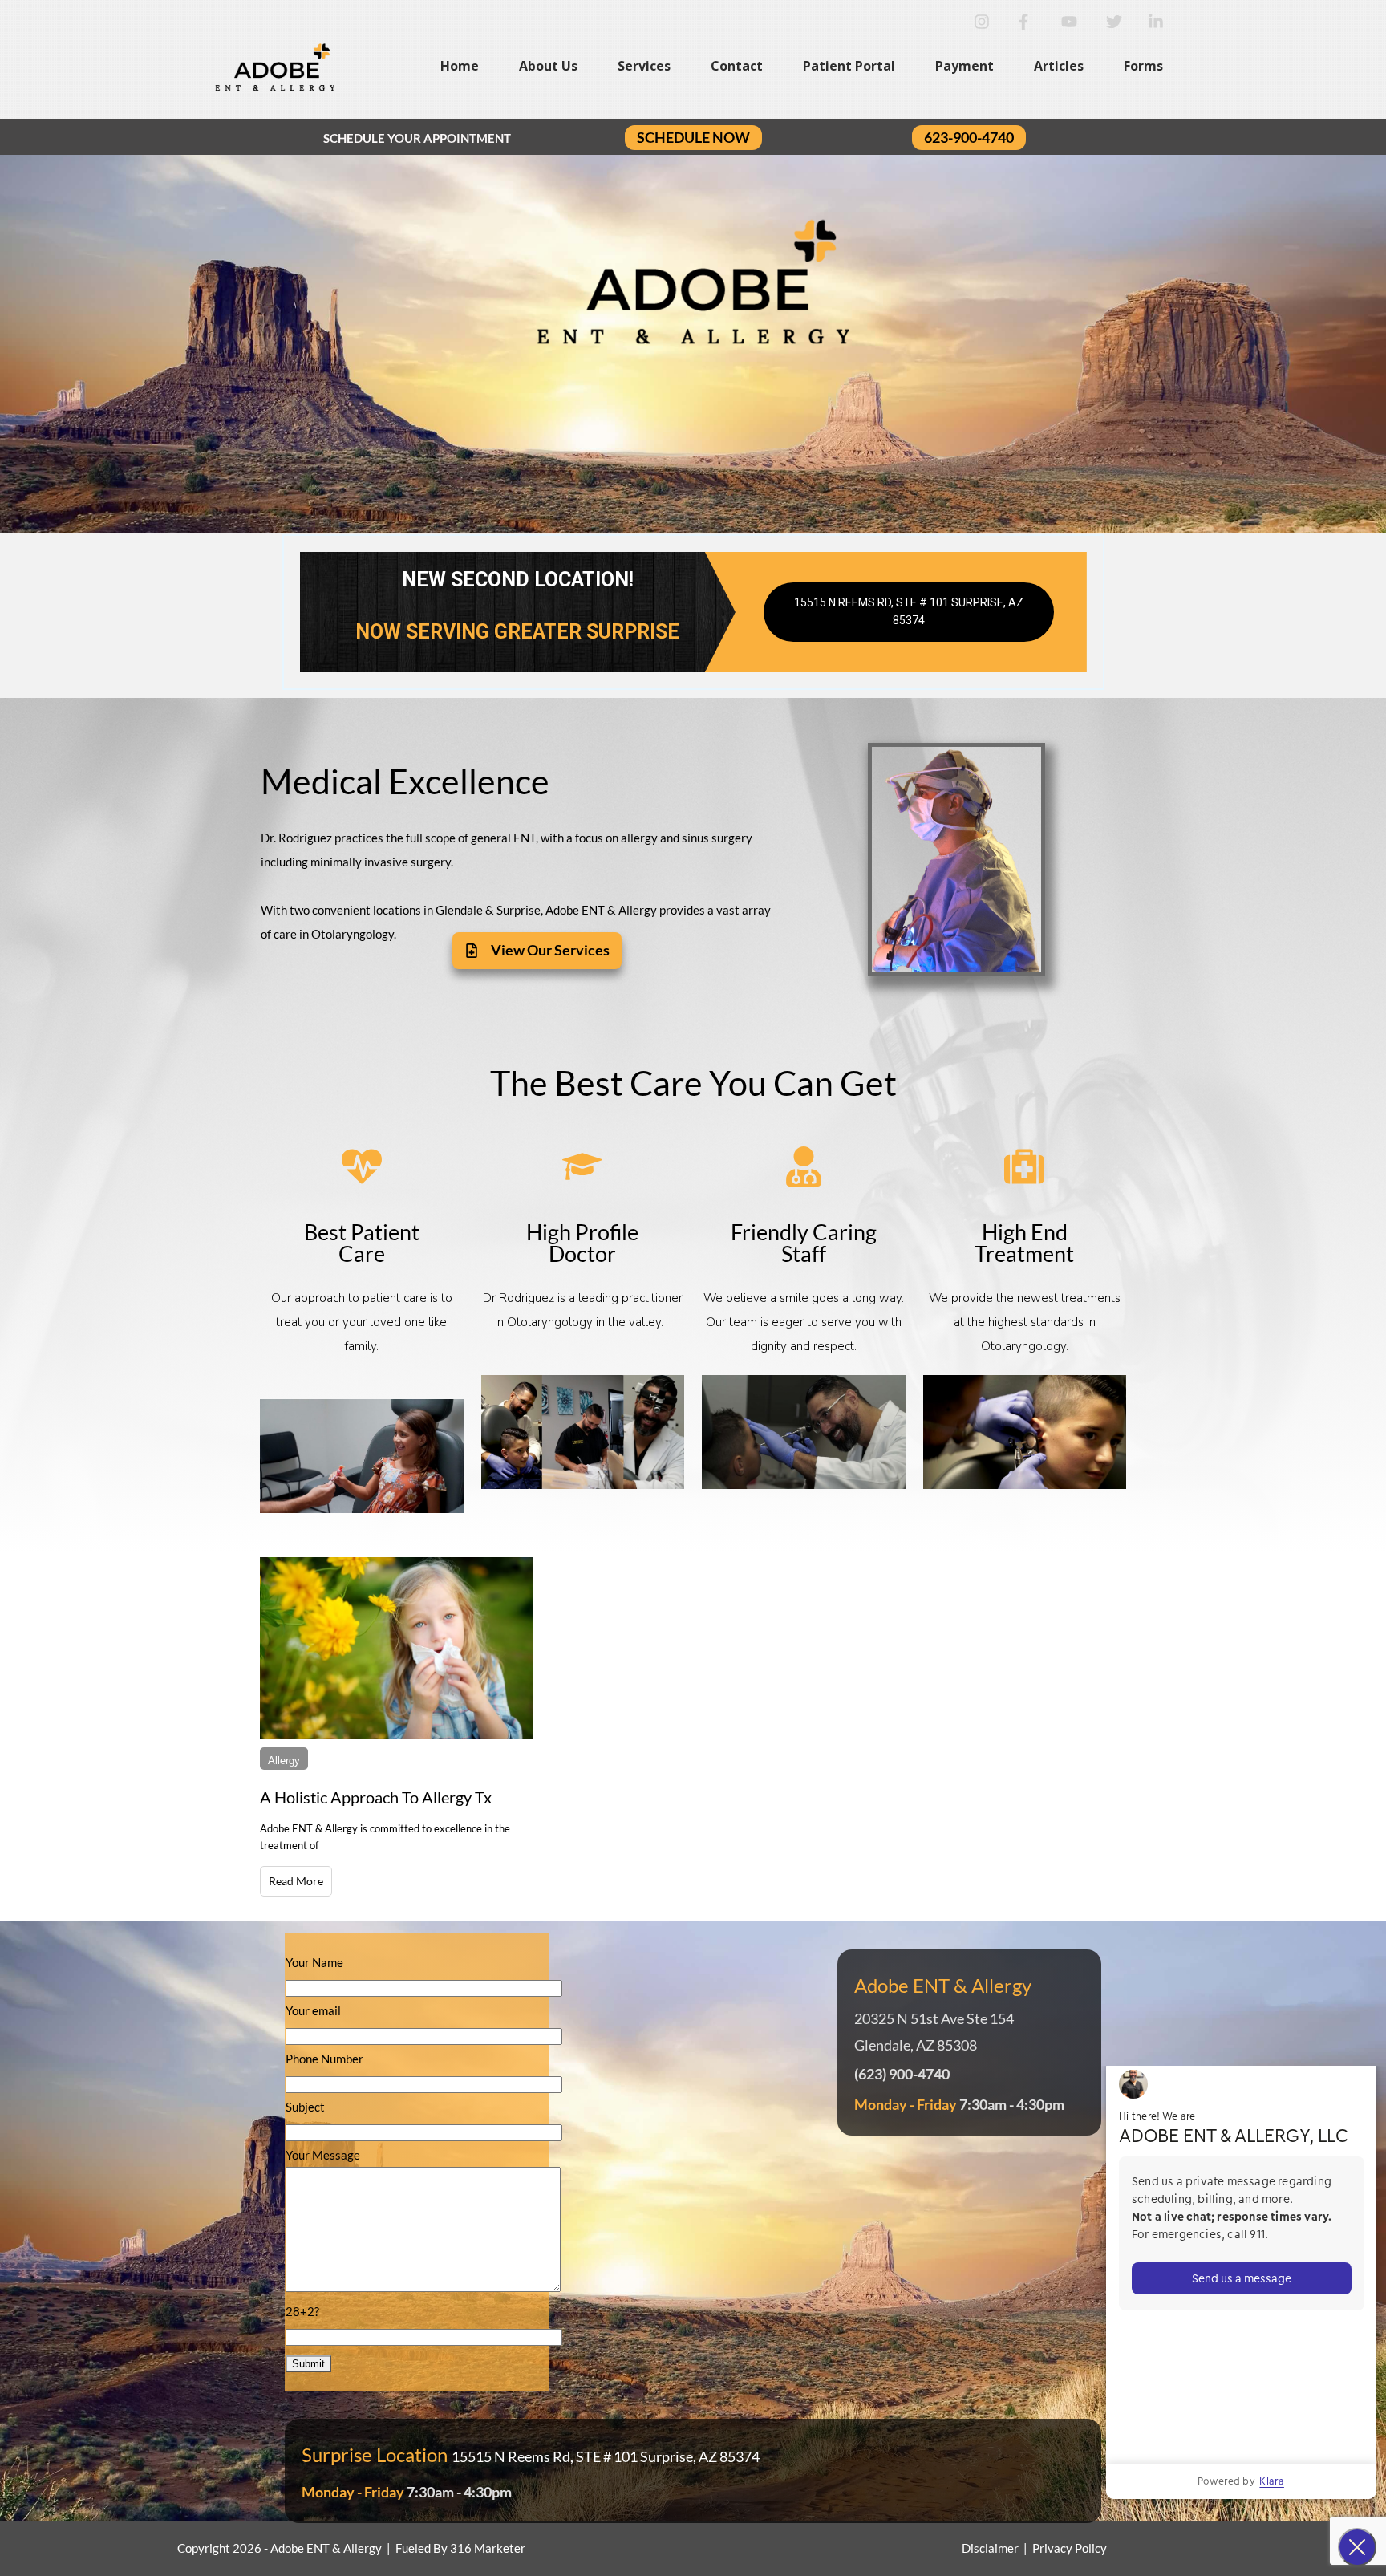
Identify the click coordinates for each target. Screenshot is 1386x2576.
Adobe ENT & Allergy (326, 2548)
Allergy (284, 1761)
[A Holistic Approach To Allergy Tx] (396, 1648)
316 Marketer (488, 2548)
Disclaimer (990, 2548)
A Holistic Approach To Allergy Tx (376, 1797)
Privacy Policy (1070, 2548)
